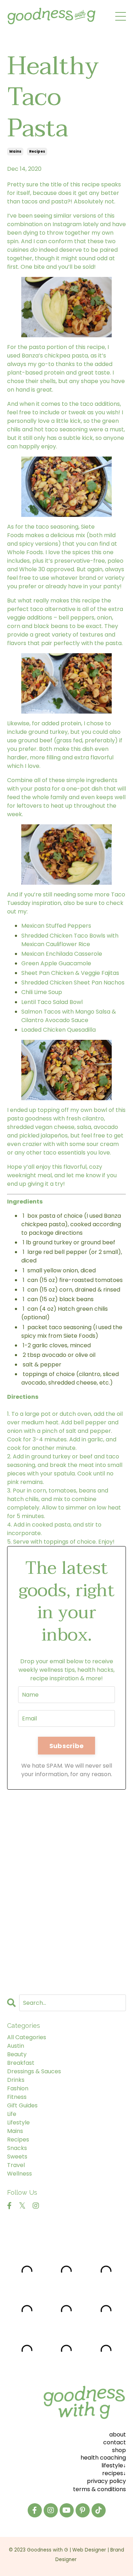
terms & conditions (99, 2489)
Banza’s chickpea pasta (55, 356)
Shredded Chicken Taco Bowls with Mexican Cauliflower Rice (70, 940)
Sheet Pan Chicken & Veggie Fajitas (70, 973)
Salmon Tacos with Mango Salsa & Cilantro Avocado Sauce (69, 1016)
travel (16, 2165)
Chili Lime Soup (42, 992)
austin (16, 2046)
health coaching (103, 2458)
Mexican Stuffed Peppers (56, 926)
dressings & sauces (34, 2071)
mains (15, 151)
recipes (37, 151)
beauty (17, 2054)
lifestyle (18, 2122)
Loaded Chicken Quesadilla (59, 1030)
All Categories (27, 2037)
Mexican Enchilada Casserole (62, 954)
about (118, 2435)
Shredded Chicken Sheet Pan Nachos (73, 983)
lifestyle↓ (114, 2465)
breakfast (21, 2063)
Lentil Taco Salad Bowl (52, 1002)
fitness (17, 2097)
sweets (17, 2157)
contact (115, 2442)
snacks (17, 2148)
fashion (18, 2088)
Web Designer (89, 2550)
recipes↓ (114, 2473)
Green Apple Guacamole (56, 963)
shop (119, 2450)
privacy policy (106, 2481)
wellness (20, 2174)
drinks (16, 2080)
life (12, 2114)
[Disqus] (66, 1889)
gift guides (22, 2105)
